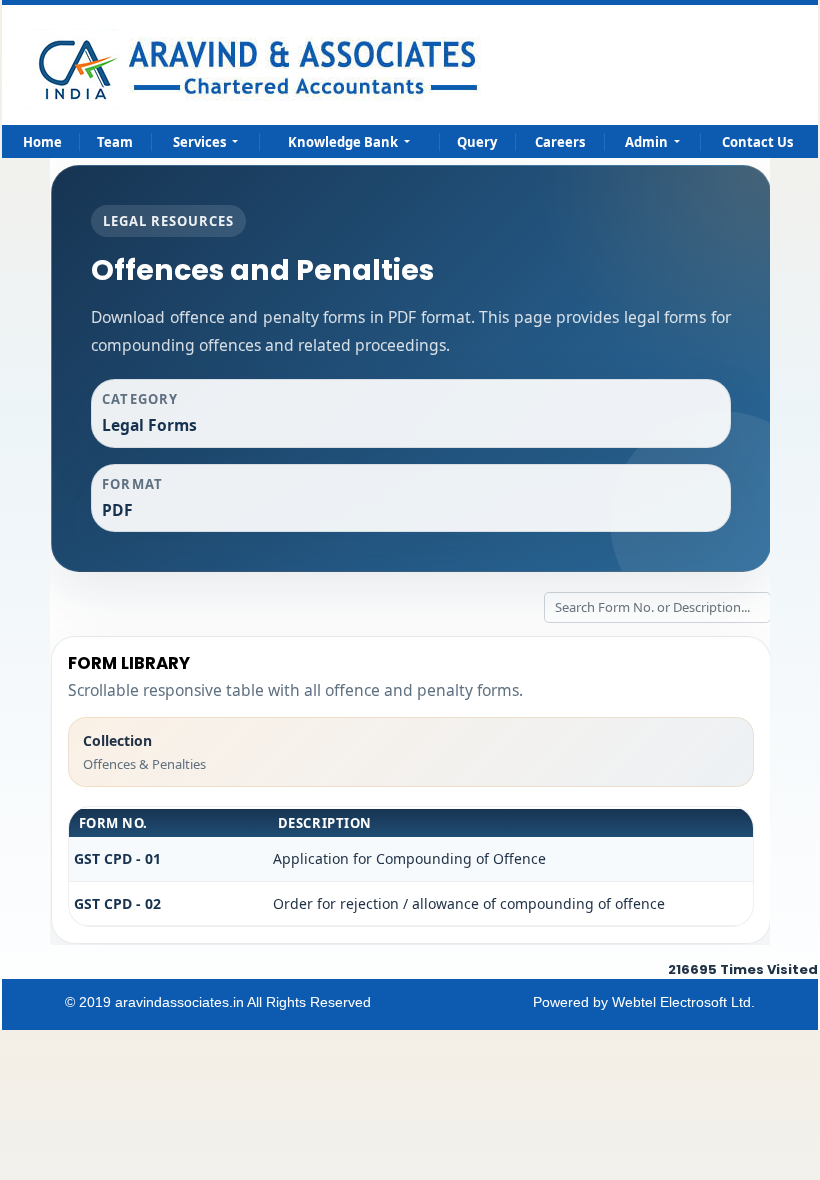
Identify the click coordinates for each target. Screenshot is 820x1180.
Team (115, 142)
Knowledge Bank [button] (344, 142)
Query (477, 142)
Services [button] (201, 142)
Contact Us (757, 142)
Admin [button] (648, 142)
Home (42, 142)
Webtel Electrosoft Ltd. (683, 1002)
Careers (560, 142)
